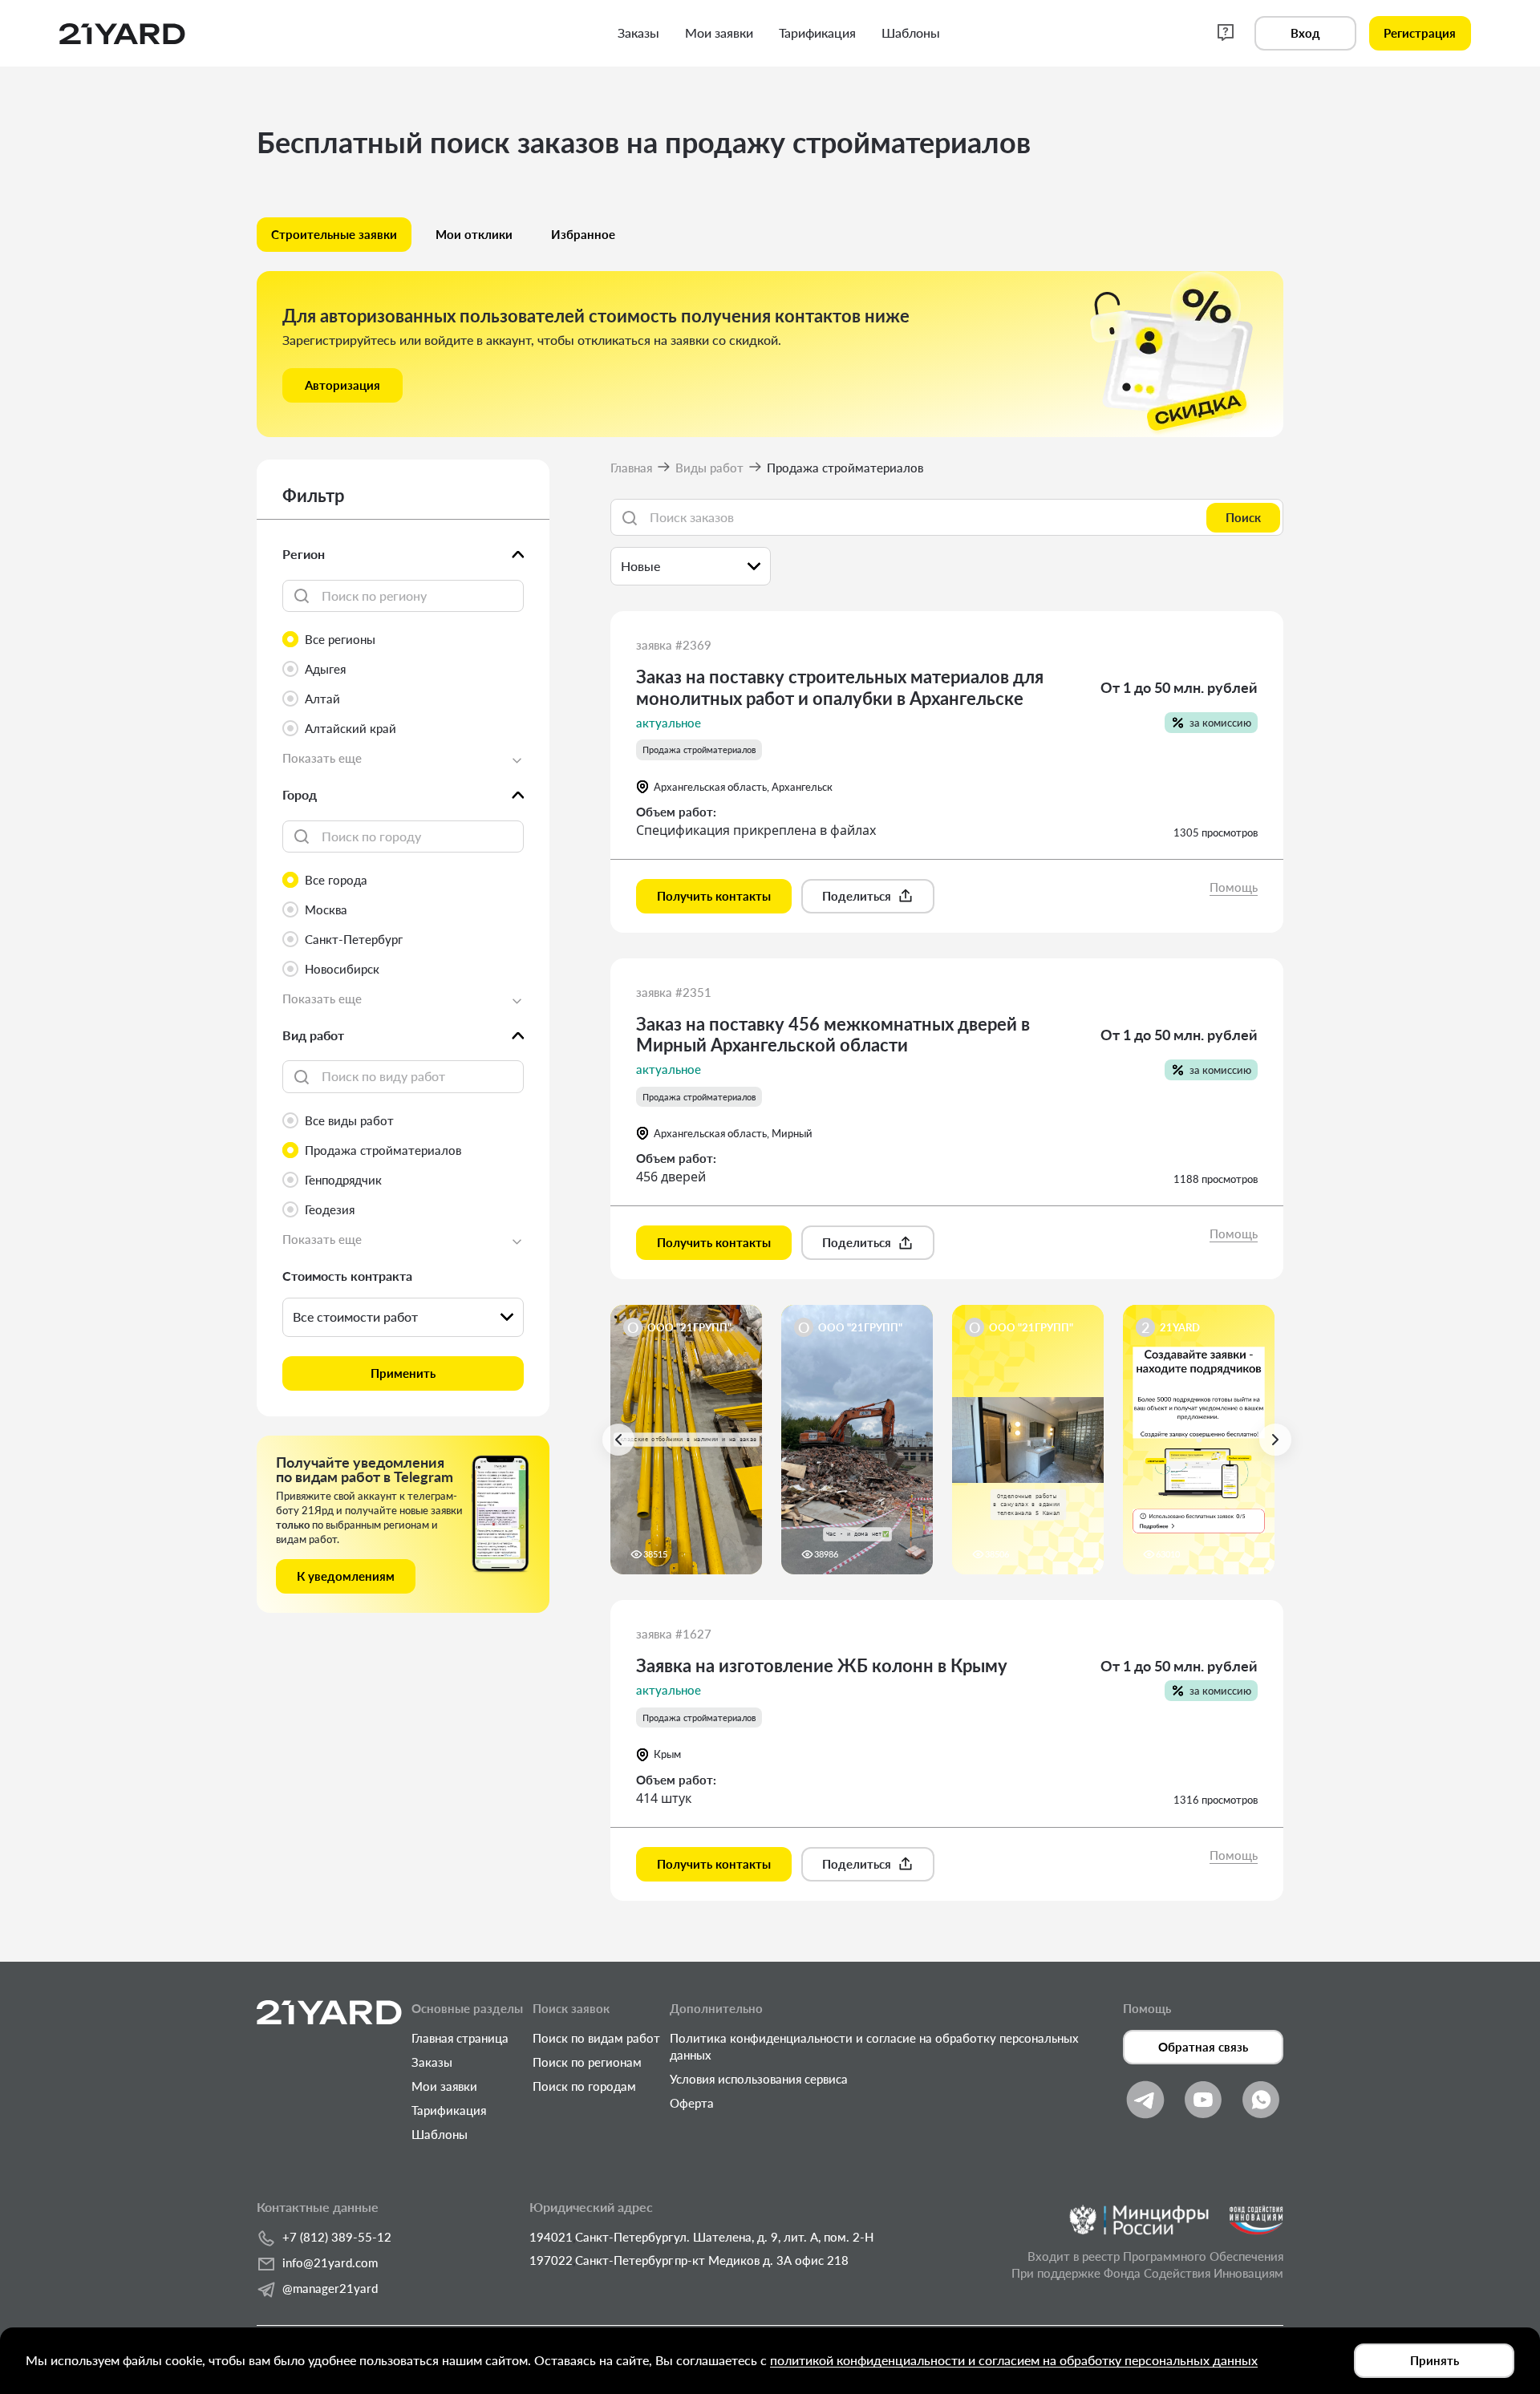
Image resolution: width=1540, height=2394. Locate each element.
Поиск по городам (584, 2086)
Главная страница (460, 2038)
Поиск (1243, 517)
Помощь (1234, 887)
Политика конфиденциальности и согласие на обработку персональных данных (874, 2046)
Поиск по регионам (587, 2062)
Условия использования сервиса (759, 2079)
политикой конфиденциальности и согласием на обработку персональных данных (1014, 2360)
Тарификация (449, 2110)
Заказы (432, 2062)
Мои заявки (444, 2086)
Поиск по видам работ (596, 2038)
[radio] (403, 640)
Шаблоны (440, 2134)
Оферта (692, 2103)
